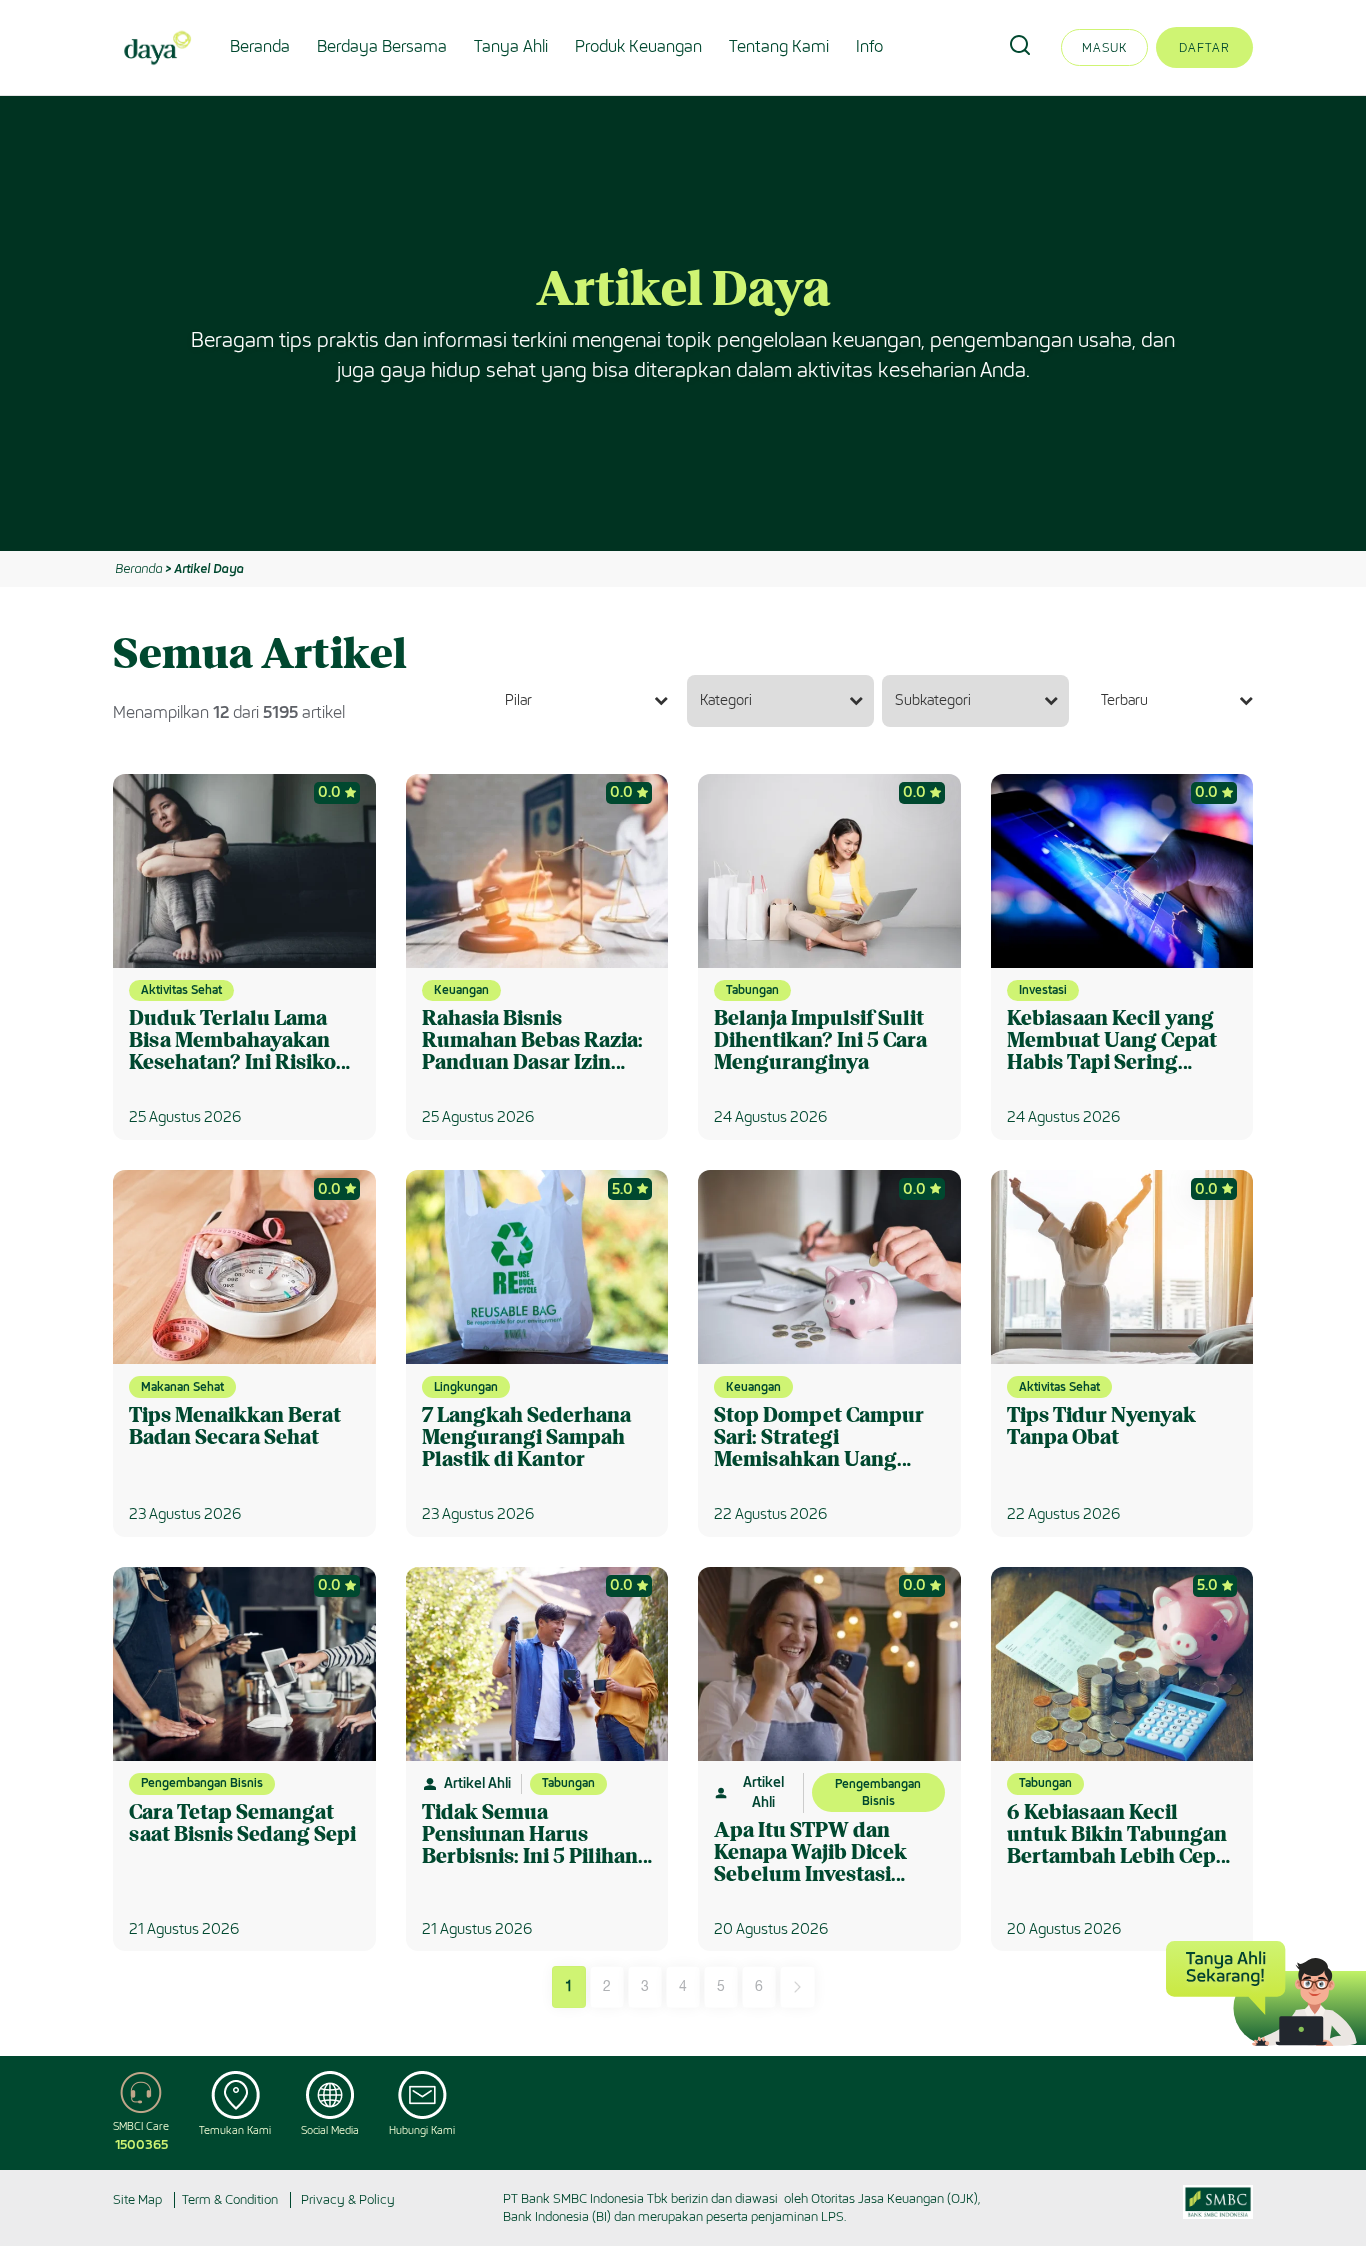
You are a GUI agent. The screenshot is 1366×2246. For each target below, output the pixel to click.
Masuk (1104, 47)
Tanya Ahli (511, 46)
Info (869, 46)
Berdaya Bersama (382, 46)
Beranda (260, 46)
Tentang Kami (779, 46)
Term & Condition (230, 2199)
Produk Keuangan (638, 46)
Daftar (1204, 47)
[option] (683, 323)
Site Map (137, 2199)
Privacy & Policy (348, 2199)
